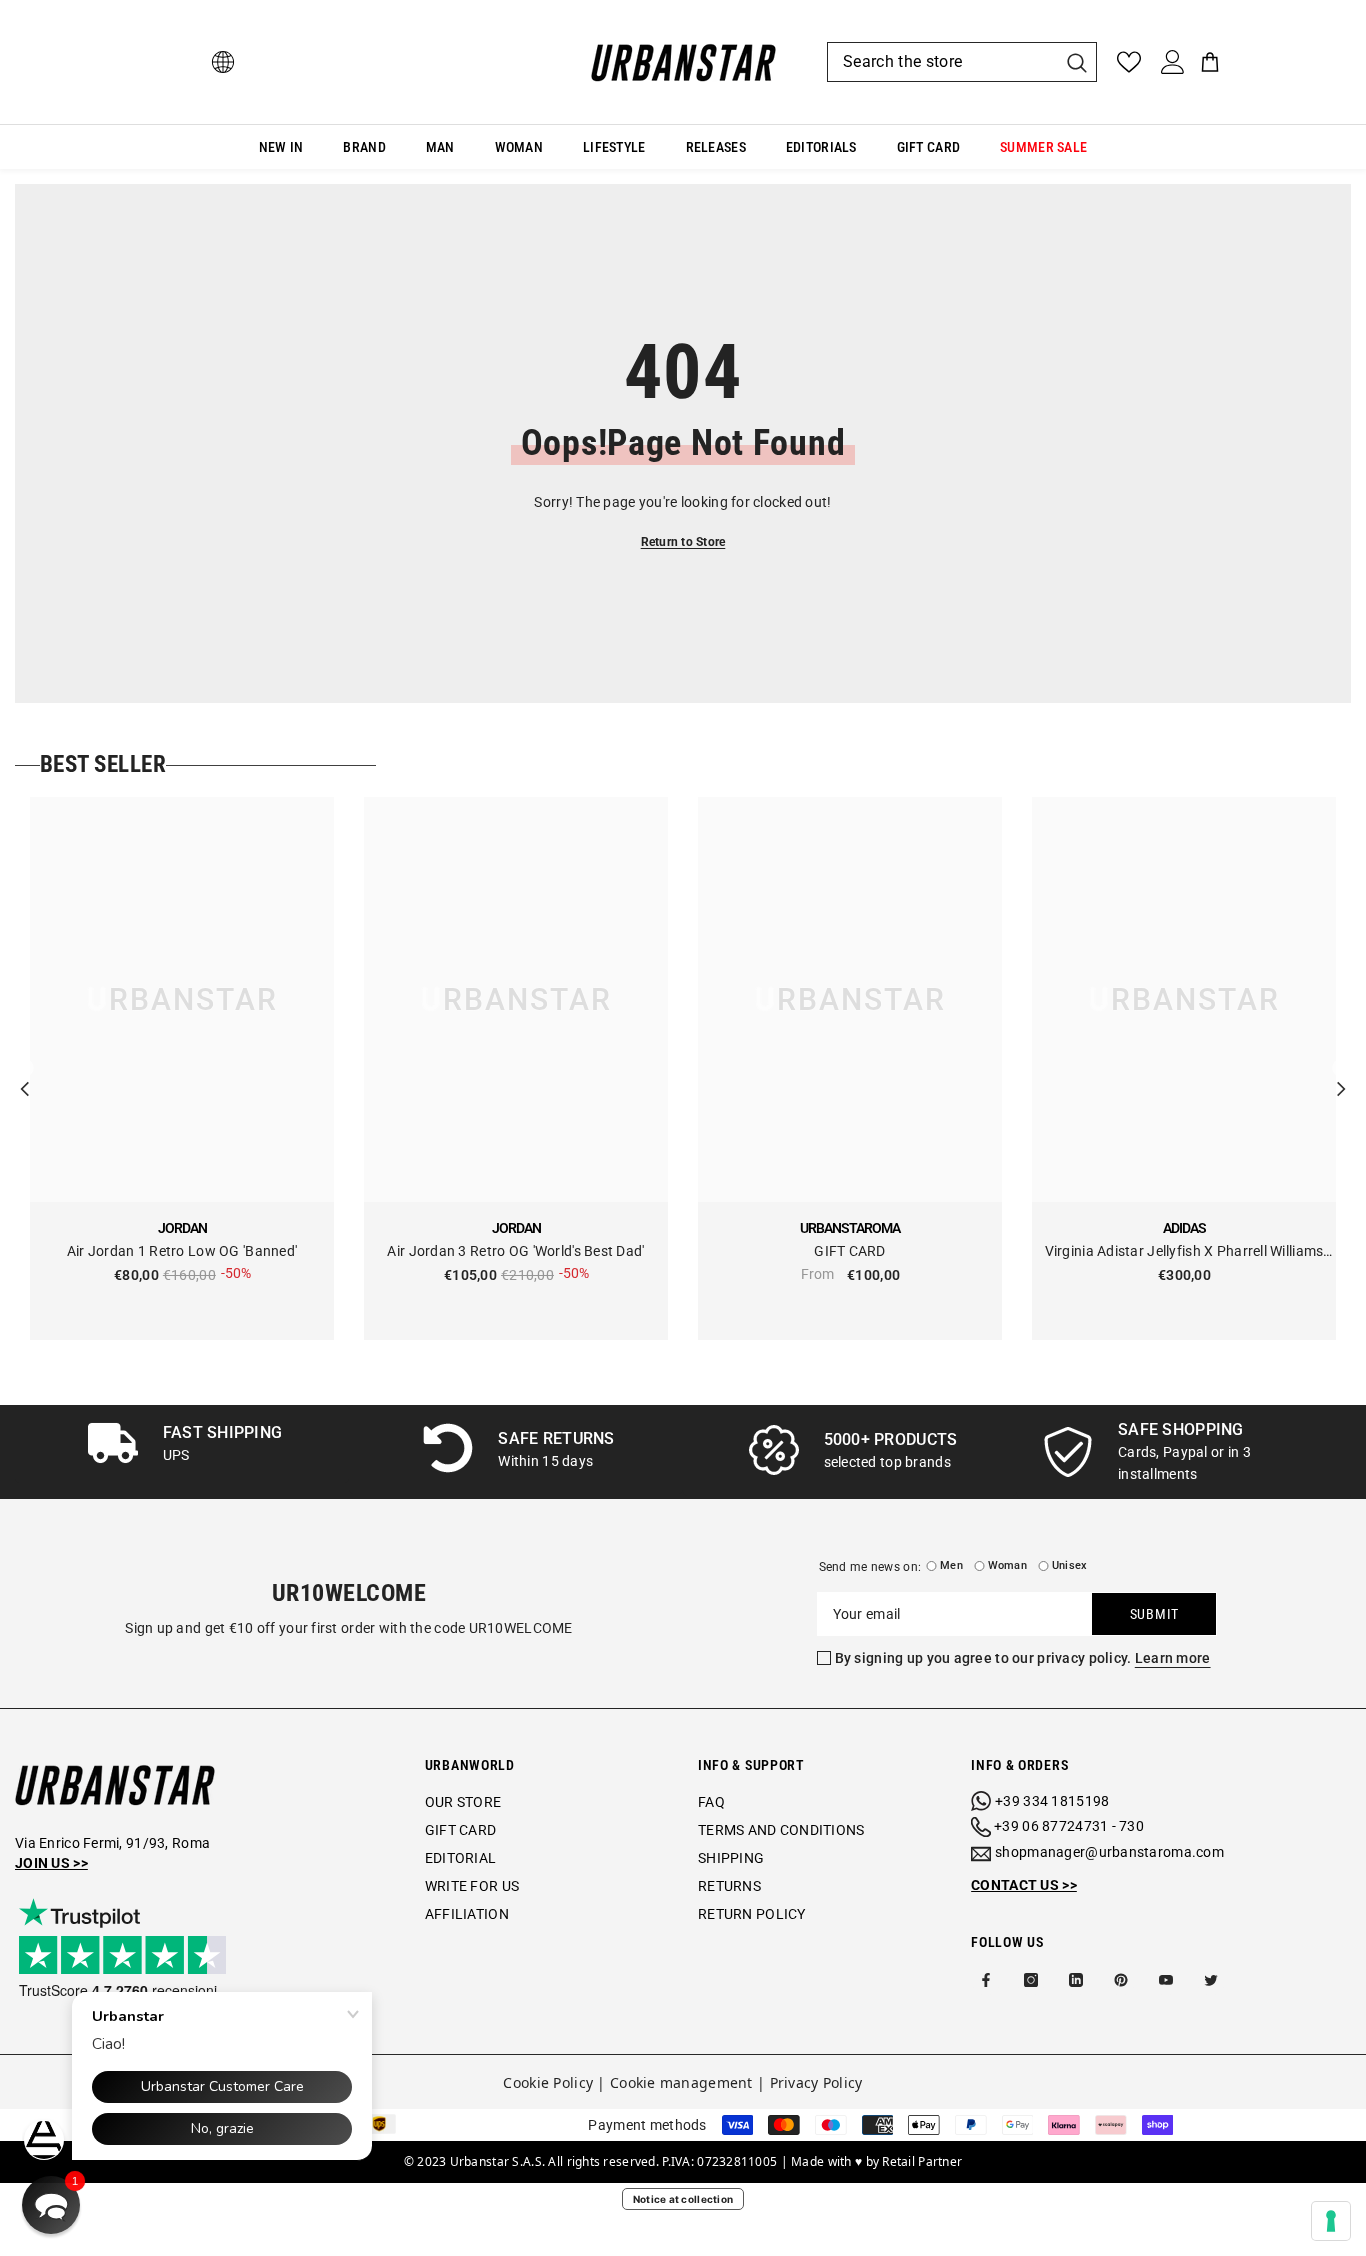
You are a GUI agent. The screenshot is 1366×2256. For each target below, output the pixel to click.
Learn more (1173, 1658)
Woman (1007, 1565)
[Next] (1341, 1069)
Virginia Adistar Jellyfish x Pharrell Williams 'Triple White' (1184, 1252)
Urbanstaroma (850, 1228)
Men (951, 1565)
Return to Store (683, 542)
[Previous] (25, 1069)
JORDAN (182, 1228)
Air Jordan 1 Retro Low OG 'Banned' (182, 1251)
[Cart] (1210, 62)
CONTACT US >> (1024, 1885)
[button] (51, 2205)
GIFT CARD (850, 1251)
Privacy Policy (816, 2082)
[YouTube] (1166, 1980)
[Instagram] (1031, 1980)
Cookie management (681, 2082)
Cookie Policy (548, 2082)
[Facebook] (986, 1980)
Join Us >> (51, 1863)
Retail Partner (922, 2161)
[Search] (962, 62)
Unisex (1069, 1565)
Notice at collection (683, 2199)
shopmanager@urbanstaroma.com (1109, 1852)
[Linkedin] (1076, 1980)
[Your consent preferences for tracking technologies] (1331, 2221)
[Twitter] (1211, 1980)
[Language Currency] (223, 62)
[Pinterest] (1121, 1980)
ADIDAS (1184, 1228)
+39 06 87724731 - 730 (1069, 1826)
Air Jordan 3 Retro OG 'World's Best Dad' (515, 1251)
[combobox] (942, 62)
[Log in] (1173, 62)
